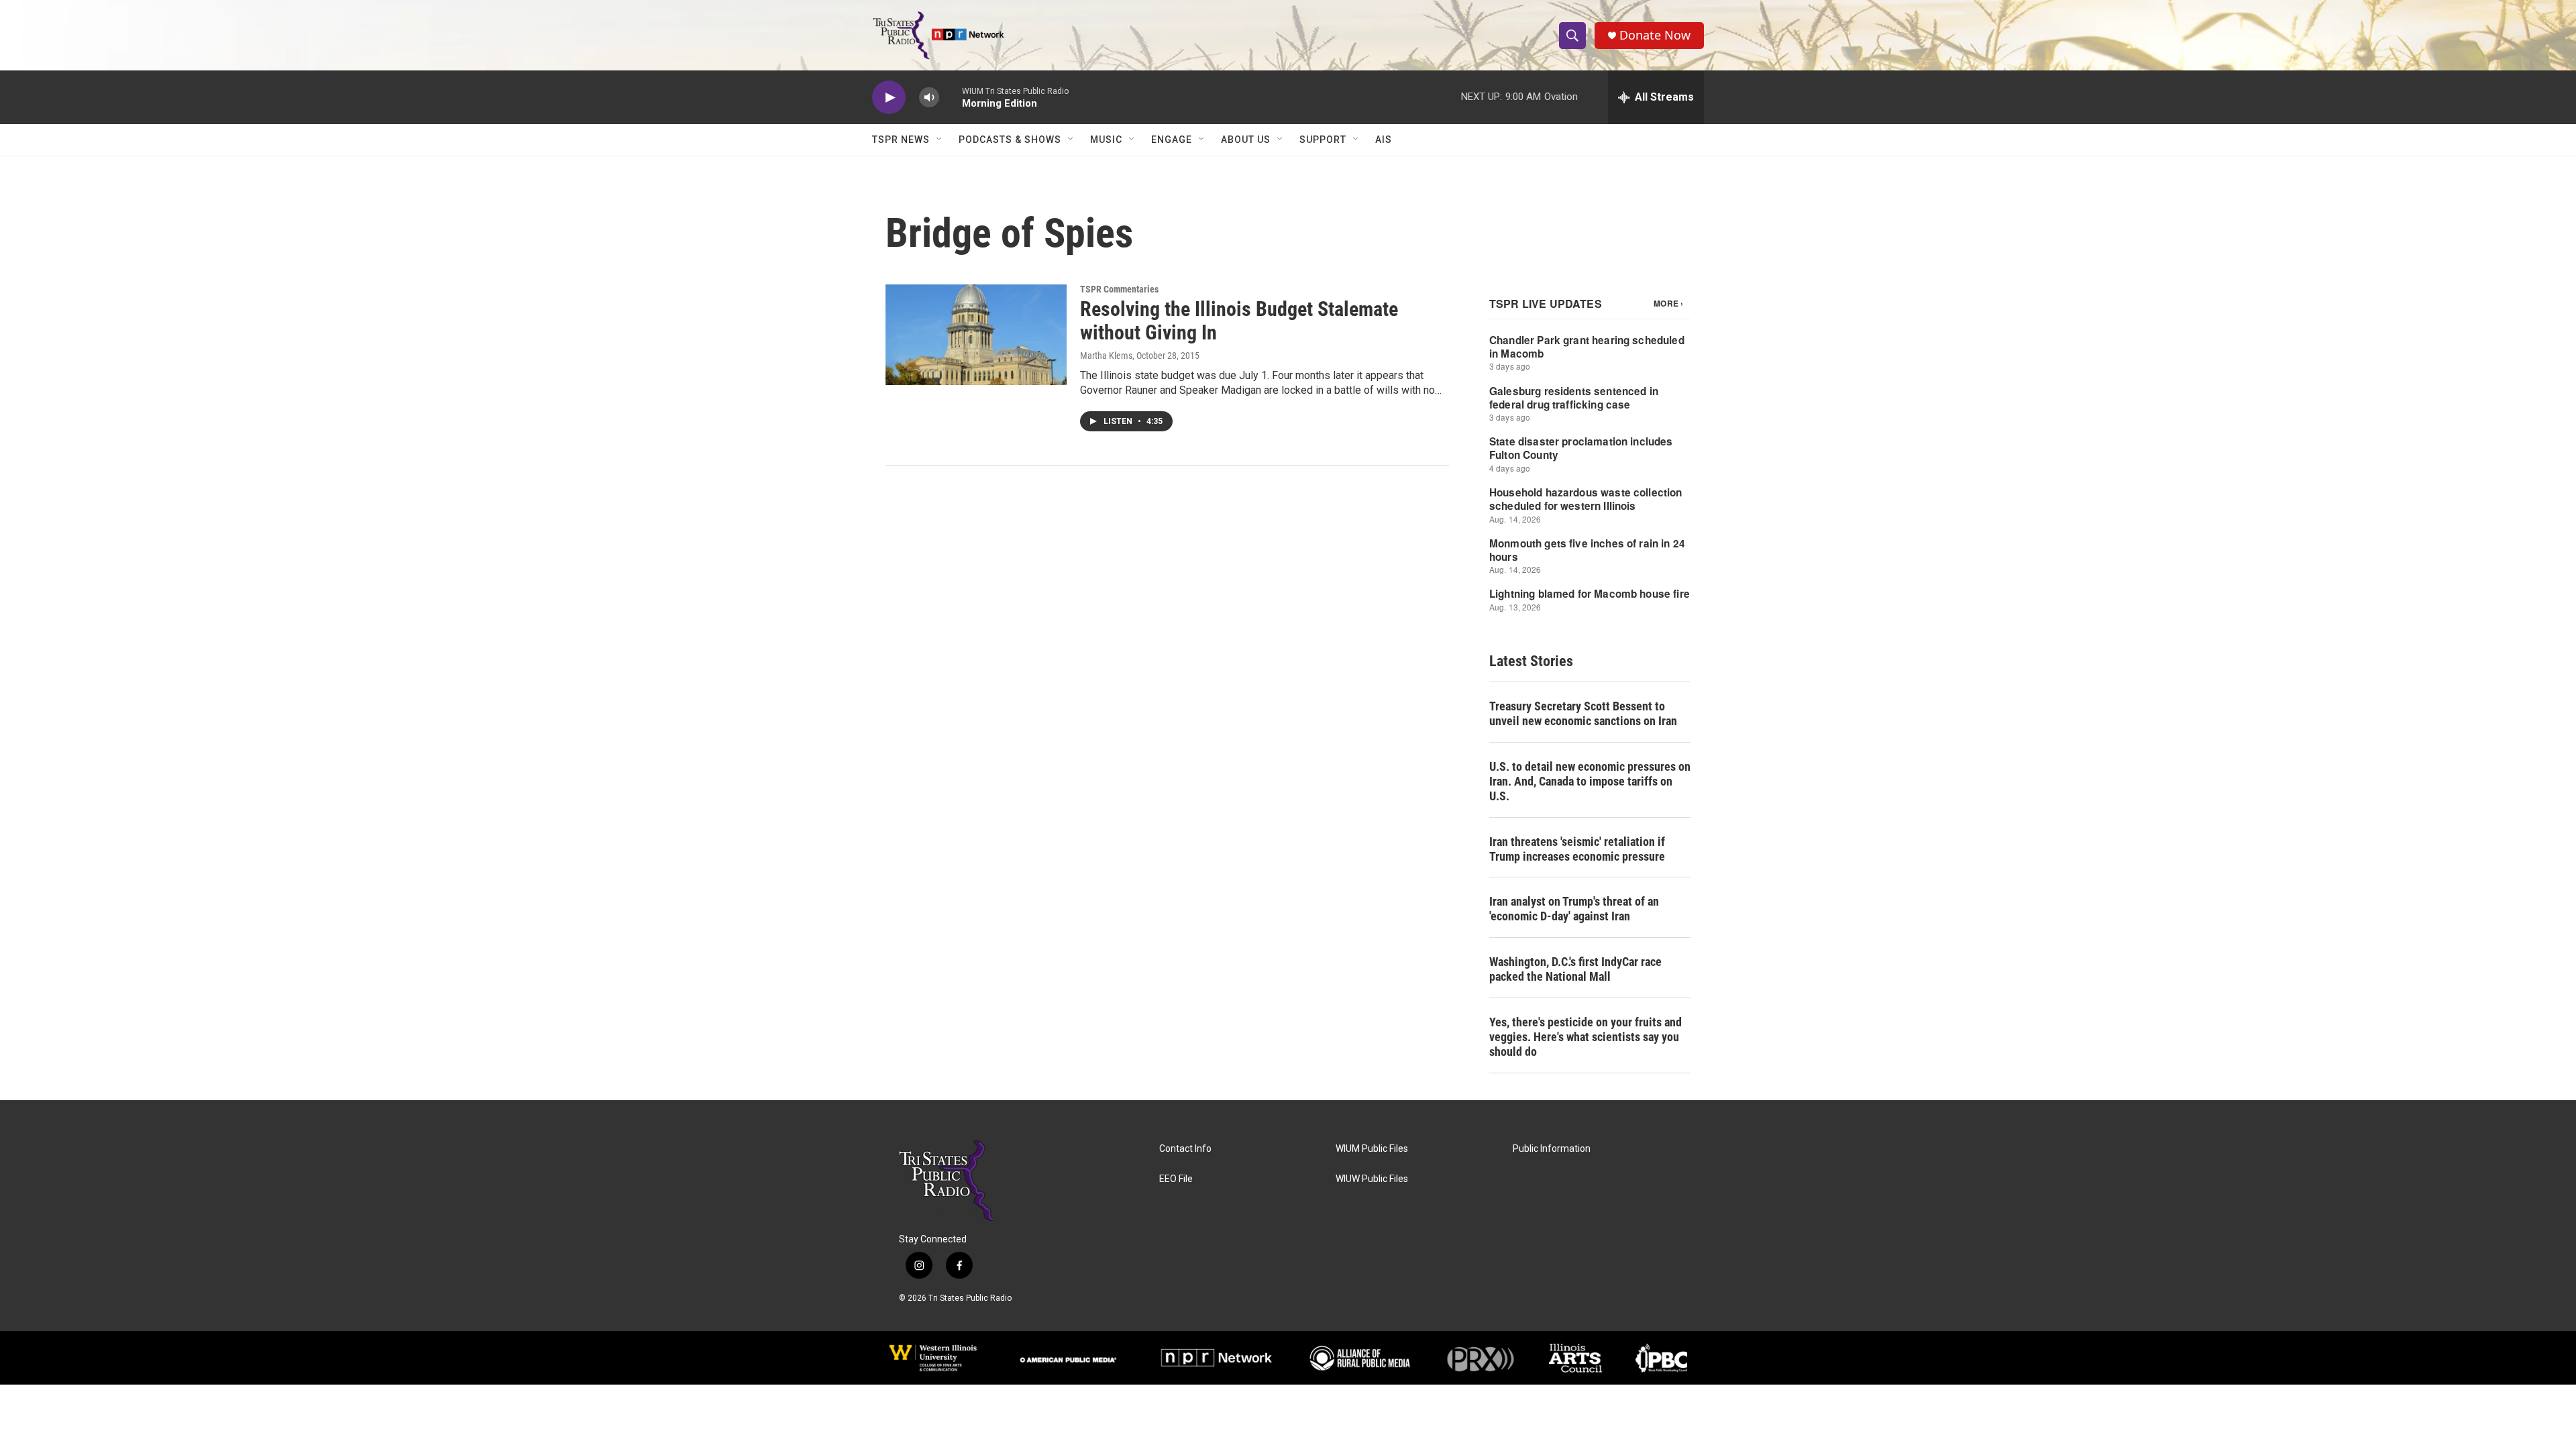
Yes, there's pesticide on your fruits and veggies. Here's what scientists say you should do (1586, 1037)
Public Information (1552, 1149)
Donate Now (1655, 35)
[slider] (951, 97)
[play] (889, 98)
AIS (1384, 140)
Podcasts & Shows (1010, 140)
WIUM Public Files (1372, 1149)
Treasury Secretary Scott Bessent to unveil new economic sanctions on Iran (1583, 713)
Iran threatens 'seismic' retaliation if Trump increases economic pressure (1577, 849)
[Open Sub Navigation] (940, 140)
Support (1323, 140)
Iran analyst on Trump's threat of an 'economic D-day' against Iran (1574, 909)
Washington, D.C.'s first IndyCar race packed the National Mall (1575, 969)
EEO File (1176, 1179)
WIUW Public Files (1372, 1179)
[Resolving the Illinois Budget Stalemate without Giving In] (976, 335)
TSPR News (901, 140)
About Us (1246, 140)
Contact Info (1185, 1149)
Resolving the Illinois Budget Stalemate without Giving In (1239, 321)
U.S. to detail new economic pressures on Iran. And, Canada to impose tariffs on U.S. (1590, 781)
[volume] (929, 98)
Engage (1172, 140)
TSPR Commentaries (1119, 289)
